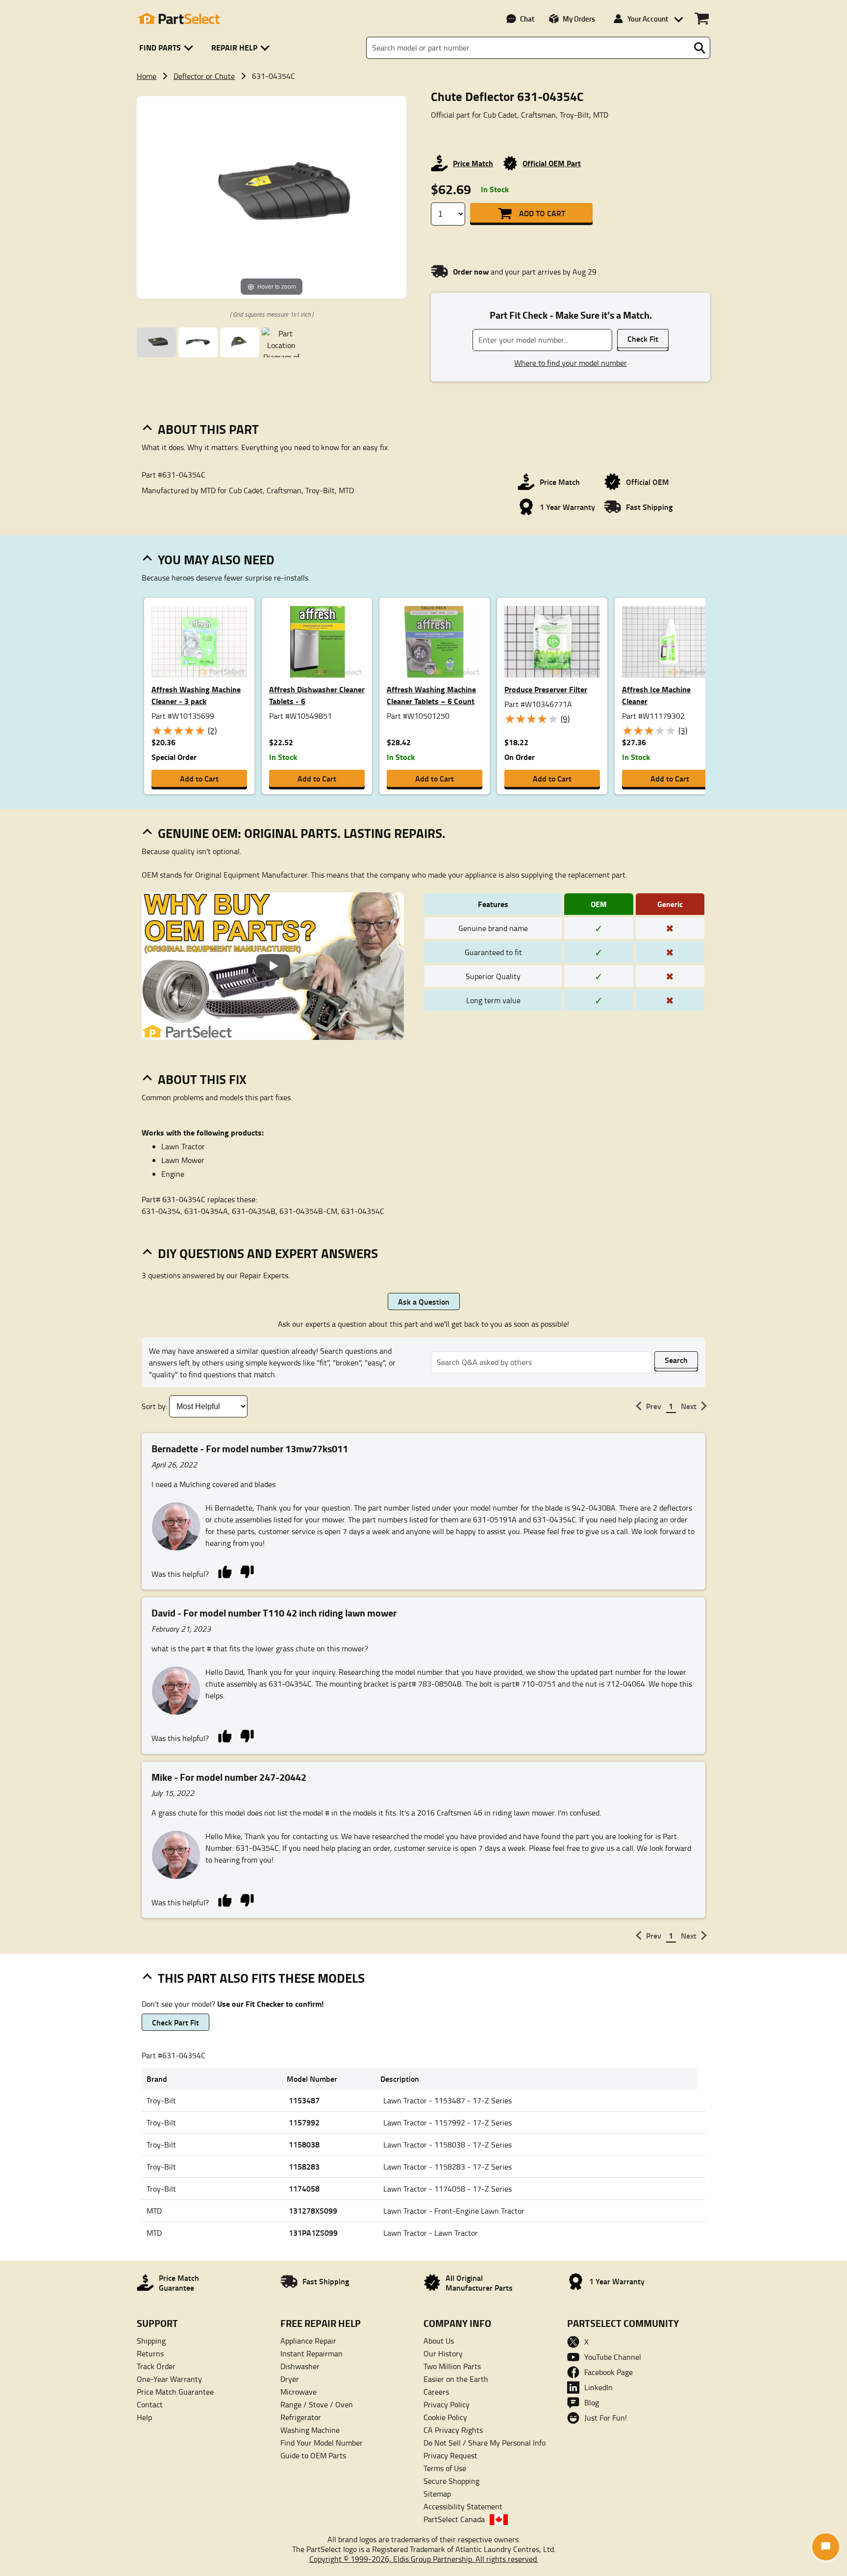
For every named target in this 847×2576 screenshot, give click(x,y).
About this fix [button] (202, 1079)
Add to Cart (542, 213)
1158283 (304, 2166)
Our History (443, 2353)
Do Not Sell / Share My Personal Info (485, 2443)
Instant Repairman (311, 2353)
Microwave (299, 2392)
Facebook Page (609, 2372)
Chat (527, 19)
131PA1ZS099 (313, 2233)
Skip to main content (424, 93)
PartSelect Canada (454, 2519)
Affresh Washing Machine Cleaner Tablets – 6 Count (431, 695)
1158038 (304, 2144)
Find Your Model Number (322, 2443)
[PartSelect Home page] (178, 19)
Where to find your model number (571, 363)
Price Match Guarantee (175, 2392)
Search (676, 1360)
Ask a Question (424, 1301)
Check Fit (643, 339)
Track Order (156, 2366)
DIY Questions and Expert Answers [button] (268, 1253)
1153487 (304, 2100)
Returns (150, 2353)
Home (147, 76)
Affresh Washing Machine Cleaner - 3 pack (196, 695)
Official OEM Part (552, 163)
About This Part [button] (208, 429)
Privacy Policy (447, 2404)
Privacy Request (450, 2455)
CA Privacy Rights (453, 2430)
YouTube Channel (613, 2357)
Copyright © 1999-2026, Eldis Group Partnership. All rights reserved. (424, 2559)
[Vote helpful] (225, 1571)
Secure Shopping (451, 2481)
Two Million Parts (452, 2366)
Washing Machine (310, 2430)
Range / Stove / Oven (317, 2404)
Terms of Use (445, 2468)
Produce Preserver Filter (546, 689)
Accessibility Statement (463, 2506)
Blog (592, 2402)
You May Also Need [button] (216, 559)
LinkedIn (598, 2387)
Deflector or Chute (204, 76)
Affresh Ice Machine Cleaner (656, 695)
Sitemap (437, 2494)
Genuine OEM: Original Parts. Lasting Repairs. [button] (302, 833)
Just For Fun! (606, 2418)
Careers (436, 2392)
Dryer (290, 2379)
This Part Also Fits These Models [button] (261, 1978)
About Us (439, 2341)
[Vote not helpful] (247, 1571)
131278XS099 (313, 2210)
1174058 (304, 2188)
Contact (150, 2404)
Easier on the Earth (456, 2379)
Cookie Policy (445, 2417)
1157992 (304, 2122)
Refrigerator (301, 2417)
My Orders (579, 19)
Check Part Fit (175, 2022)
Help (144, 2417)
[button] (168, 48)
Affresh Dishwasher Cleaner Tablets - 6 (317, 695)
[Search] (699, 48)
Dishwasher (300, 2366)
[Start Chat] (826, 2547)
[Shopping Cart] (702, 19)
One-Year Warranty (169, 2379)
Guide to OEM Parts (313, 2455)
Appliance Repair (308, 2341)
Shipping (151, 2341)
